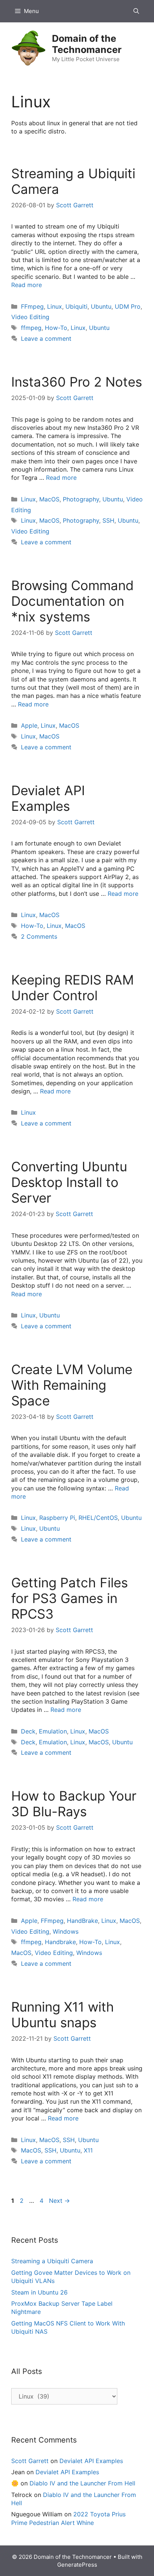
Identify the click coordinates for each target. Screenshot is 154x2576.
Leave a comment (46, 338)
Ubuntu (101, 306)
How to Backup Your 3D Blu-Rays (74, 1804)
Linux (55, 306)
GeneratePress (77, 2565)
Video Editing (30, 317)
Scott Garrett (30, 2461)
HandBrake (82, 1921)
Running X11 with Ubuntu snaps (63, 2015)
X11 (88, 2150)
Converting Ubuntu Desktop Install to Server (69, 1182)
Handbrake (60, 1942)
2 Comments (39, 936)
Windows (66, 1931)
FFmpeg (32, 306)
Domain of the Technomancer (87, 44)
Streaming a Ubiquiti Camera (52, 2261)
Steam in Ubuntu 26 (39, 2292)
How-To (56, 328)
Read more (27, 285)
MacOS (49, 499)
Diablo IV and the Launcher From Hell (82, 2483)
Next (59, 2201)
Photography (81, 499)
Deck (28, 1731)
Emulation (53, 1731)
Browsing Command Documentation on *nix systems (73, 601)
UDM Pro (128, 306)
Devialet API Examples (48, 798)
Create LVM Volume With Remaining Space (72, 1385)
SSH (108, 520)
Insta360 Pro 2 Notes (77, 382)
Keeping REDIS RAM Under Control (73, 988)
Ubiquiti (76, 306)
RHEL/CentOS (98, 1518)
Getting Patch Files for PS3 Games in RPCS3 (70, 1598)
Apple (29, 725)
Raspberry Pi (57, 1518)
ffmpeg (31, 328)
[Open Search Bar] (136, 11)
